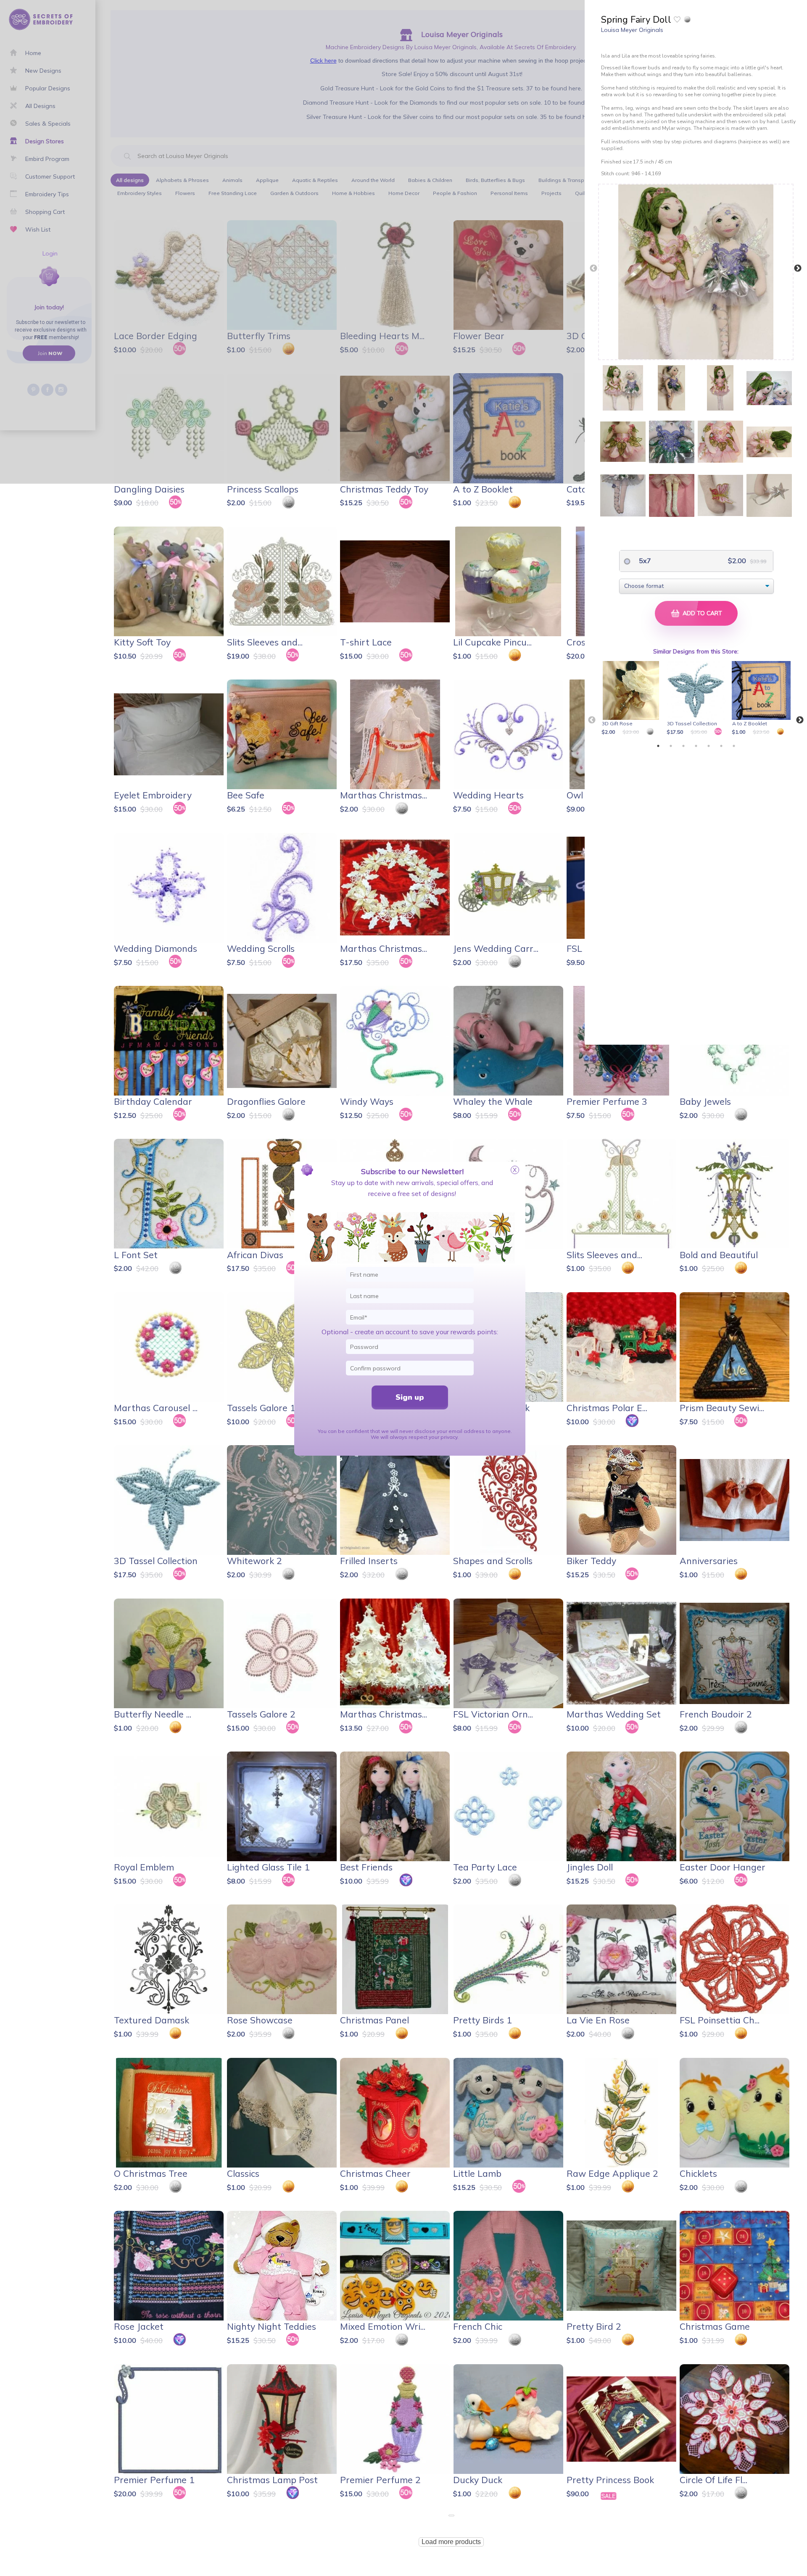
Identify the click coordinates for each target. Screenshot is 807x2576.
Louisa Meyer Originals (632, 30)
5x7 (644, 561)
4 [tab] (696, 746)
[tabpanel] (632, 699)
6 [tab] (721, 746)
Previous (593, 269)
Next (798, 269)
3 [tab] (683, 746)
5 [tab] (709, 746)
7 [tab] (734, 746)
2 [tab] (671, 746)
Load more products (451, 2542)
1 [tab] (658, 746)
